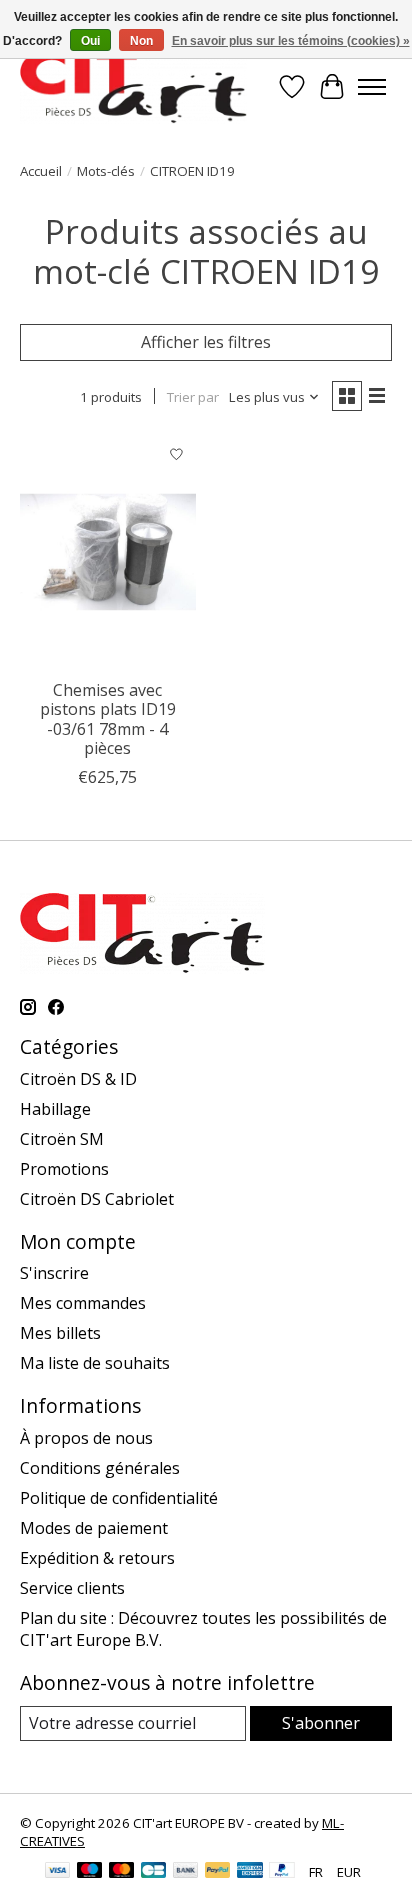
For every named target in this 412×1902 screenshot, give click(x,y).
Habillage (55, 1109)
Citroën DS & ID (78, 1079)
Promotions (64, 1169)
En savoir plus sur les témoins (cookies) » (291, 41)
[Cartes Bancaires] (153, 1872)
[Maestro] (90, 1872)
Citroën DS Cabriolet (97, 1199)
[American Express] (250, 1872)
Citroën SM (62, 1139)
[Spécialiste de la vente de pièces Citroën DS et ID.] (133, 86)
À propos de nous (86, 1438)
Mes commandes (83, 1303)
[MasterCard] (122, 1872)
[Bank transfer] (186, 1872)
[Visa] (58, 1872)
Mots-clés (106, 171)
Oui (90, 41)
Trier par (193, 397)
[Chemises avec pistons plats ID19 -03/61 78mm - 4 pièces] (108, 552)
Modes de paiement (94, 1528)
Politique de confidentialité (119, 1498)
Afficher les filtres (206, 342)
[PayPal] (218, 1872)
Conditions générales (100, 1468)
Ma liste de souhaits (95, 1363)
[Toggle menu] (372, 87)
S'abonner (321, 1723)
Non (141, 41)
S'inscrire (54, 1273)
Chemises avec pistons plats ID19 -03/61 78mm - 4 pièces (108, 719)
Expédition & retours (97, 1558)
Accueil (41, 171)
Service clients (72, 1588)
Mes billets (60, 1333)
